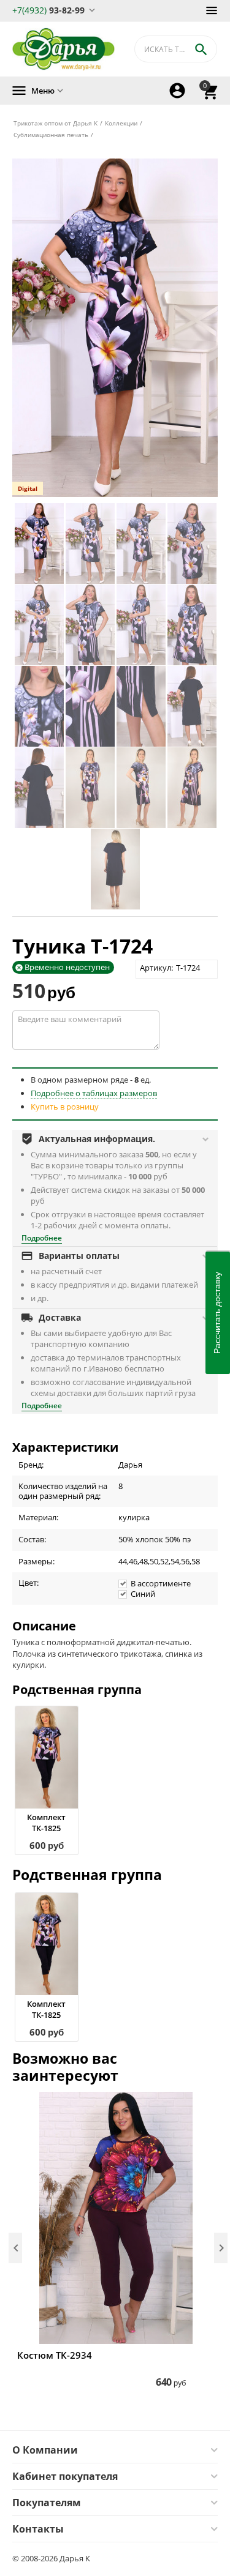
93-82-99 (48, 9)
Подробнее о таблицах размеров (94, 1093)
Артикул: (156, 968)
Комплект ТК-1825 (46, 1823)
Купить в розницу (65, 1107)
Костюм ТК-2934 (55, 2355)
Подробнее (42, 1238)
